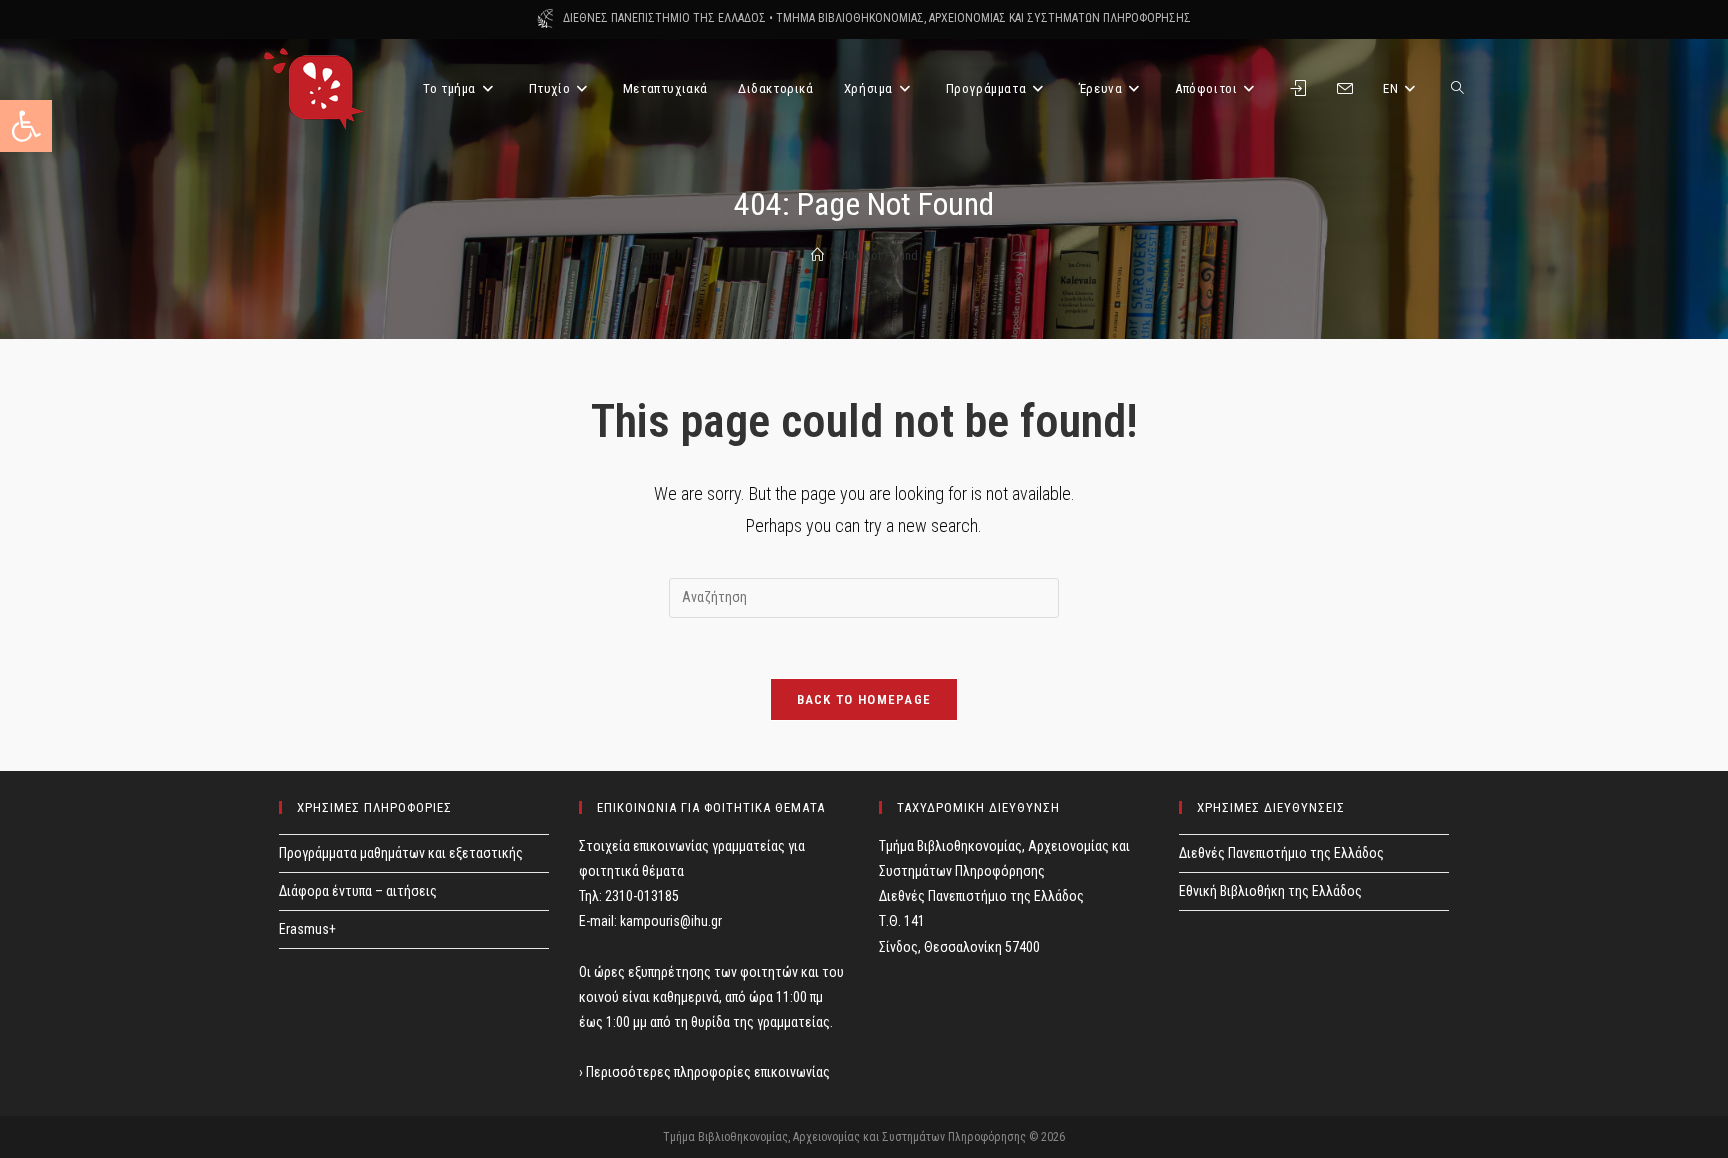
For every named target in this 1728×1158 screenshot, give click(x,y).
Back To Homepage (864, 699)
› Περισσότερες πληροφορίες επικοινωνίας (704, 1072)
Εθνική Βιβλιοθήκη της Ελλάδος (1270, 891)
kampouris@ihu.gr (671, 921)
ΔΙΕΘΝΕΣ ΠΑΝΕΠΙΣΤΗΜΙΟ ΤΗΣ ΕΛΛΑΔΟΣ (664, 18)
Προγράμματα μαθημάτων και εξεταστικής (401, 853)
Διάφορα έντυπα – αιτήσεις (358, 891)
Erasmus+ (307, 929)
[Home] (817, 255)
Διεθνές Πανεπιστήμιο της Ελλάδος (1281, 853)
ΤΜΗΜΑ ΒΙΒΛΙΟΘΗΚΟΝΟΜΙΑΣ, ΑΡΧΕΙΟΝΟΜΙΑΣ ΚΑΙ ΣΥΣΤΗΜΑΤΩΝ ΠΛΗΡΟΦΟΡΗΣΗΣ (983, 18)
